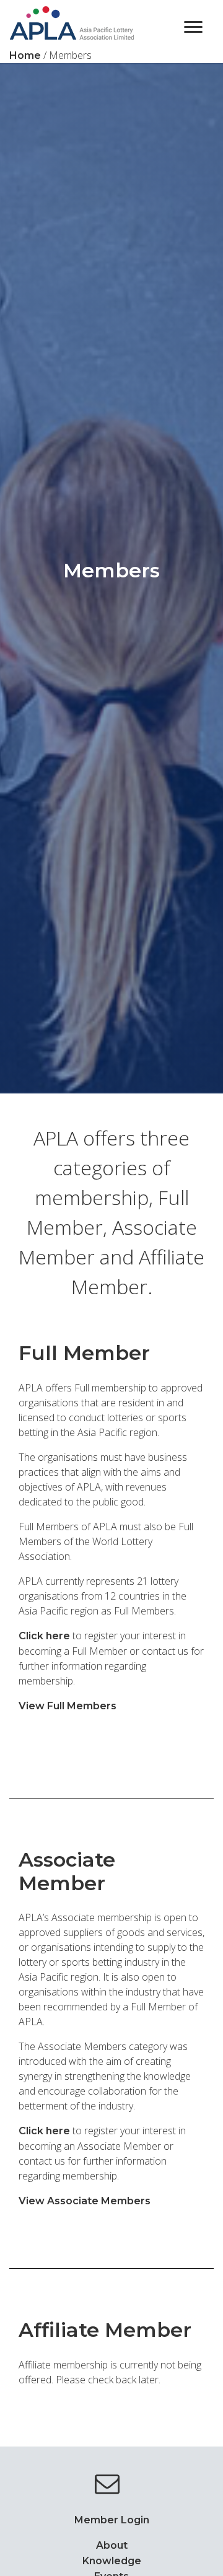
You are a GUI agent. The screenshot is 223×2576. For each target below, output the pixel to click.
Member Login (112, 2520)
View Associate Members (85, 2201)
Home (25, 55)
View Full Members (68, 1706)
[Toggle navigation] (193, 26)
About (112, 2545)
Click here (44, 1636)
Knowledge (112, 2561)
